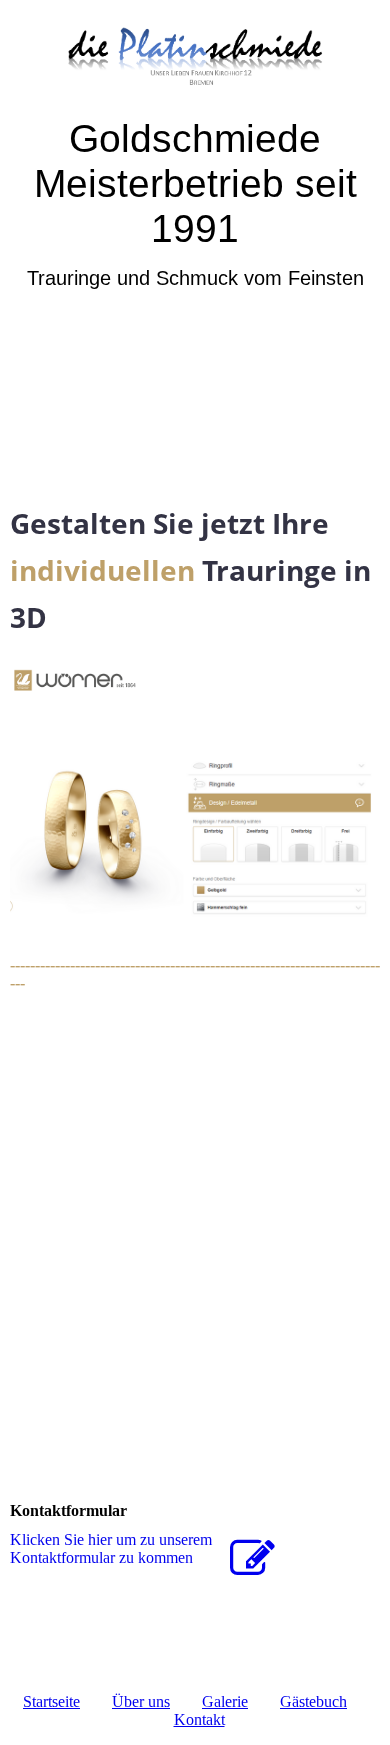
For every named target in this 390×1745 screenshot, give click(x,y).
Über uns (141, 1701)
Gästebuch (313, 1701)
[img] (195, 57)
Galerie (225, 1701)
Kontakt (199, 1719)
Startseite (51, 1701)
